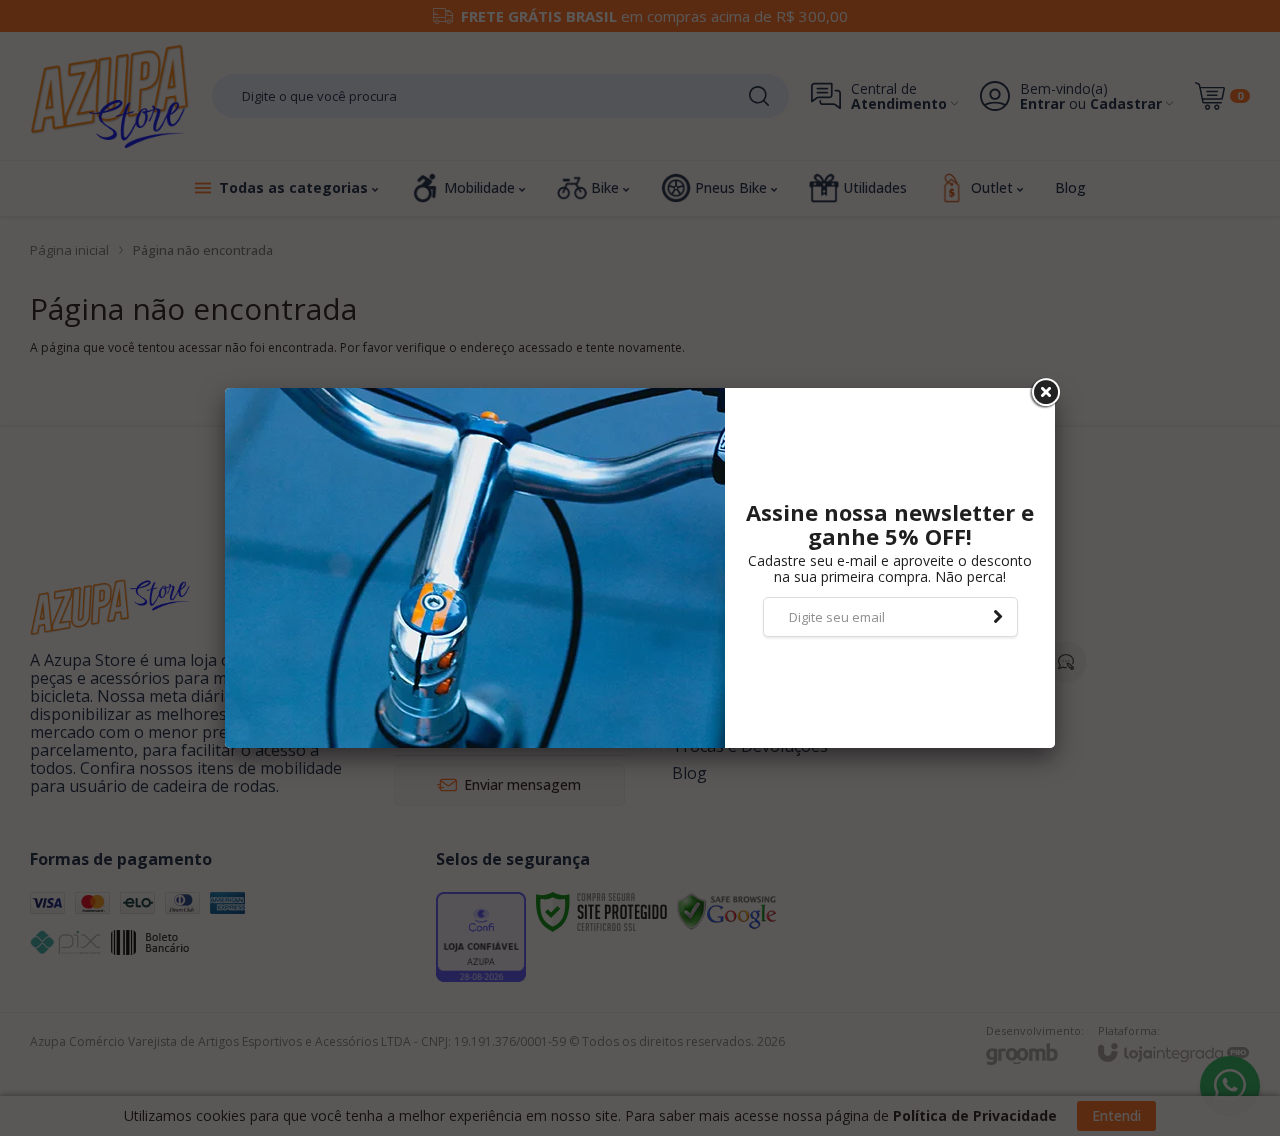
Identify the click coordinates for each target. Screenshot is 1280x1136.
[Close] (1044, 393)
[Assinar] (998, 617)
